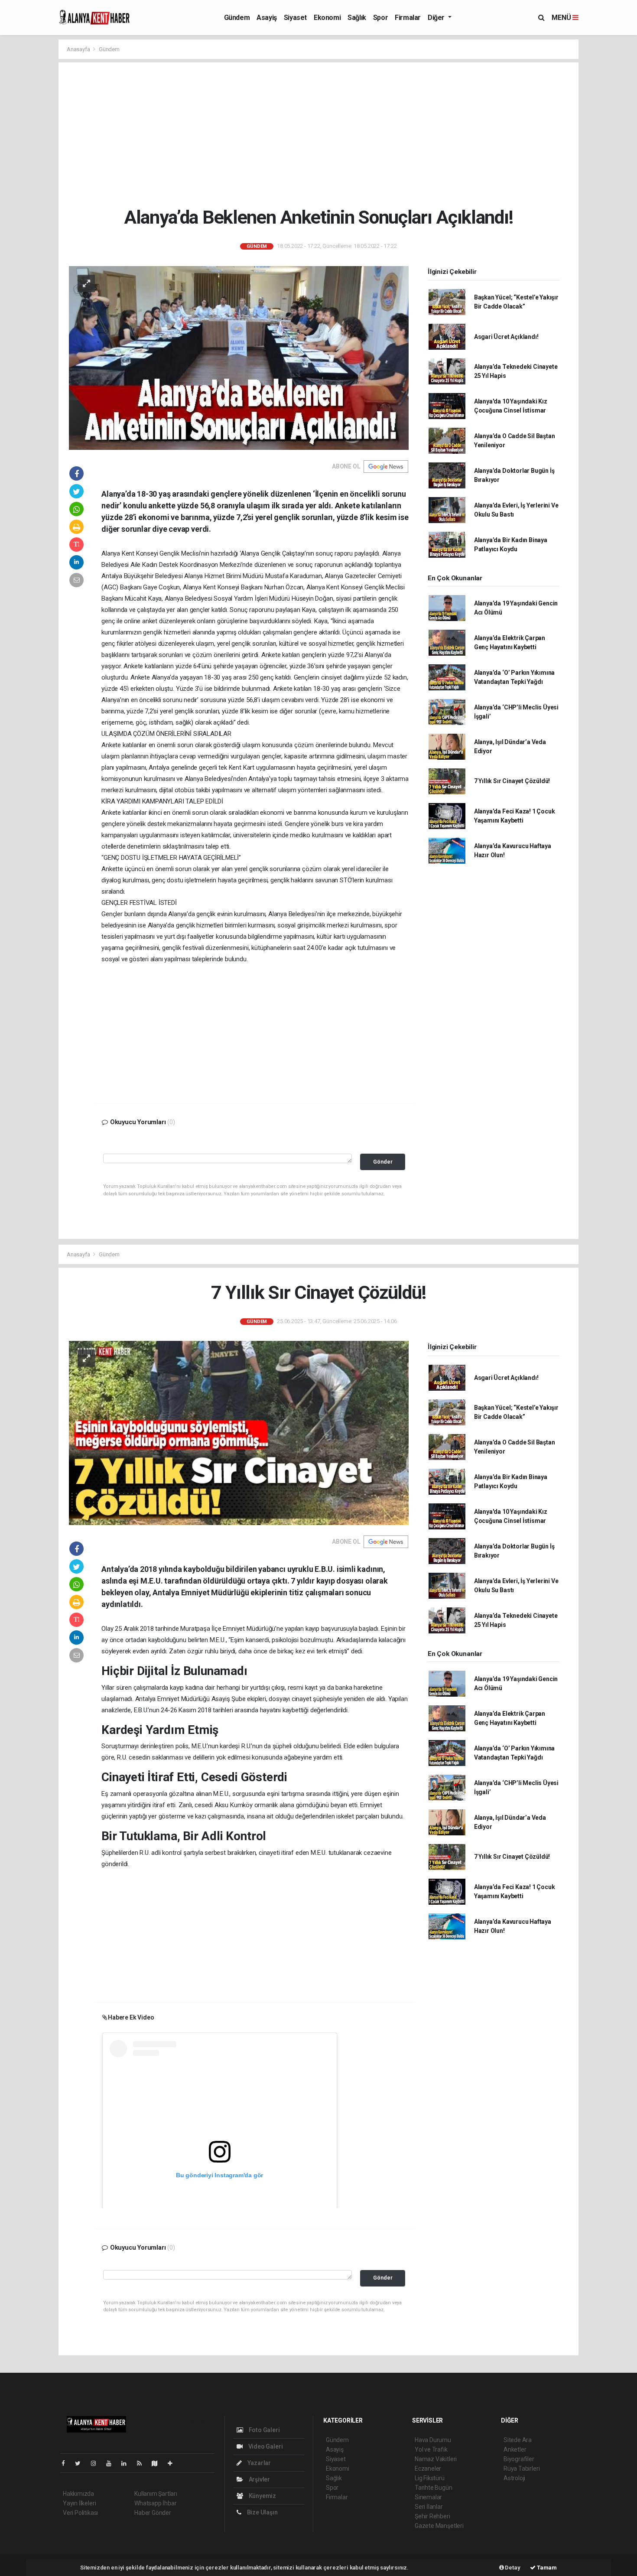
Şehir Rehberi (432, 2516)
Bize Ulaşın (262, 2512)
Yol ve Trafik (431, 2449)
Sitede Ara (518, 2440)
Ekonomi (327, 18)
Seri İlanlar (429, 2507)
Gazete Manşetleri (439, 2526)
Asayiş (267, 18)
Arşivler (259, 2479)
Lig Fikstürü (430, 2478)
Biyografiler (519, 2459)
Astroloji (514, 2478)
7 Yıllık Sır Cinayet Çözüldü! (512, 781)
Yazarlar (258, 2463)
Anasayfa (79, 49)
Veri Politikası (80, 2513)
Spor (380, 18)
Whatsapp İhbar (155, 2503)
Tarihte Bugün (434, 2488)
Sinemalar (428, 2497)
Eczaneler (428, 2469)
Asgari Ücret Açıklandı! (506, 337)
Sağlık (357, 18)
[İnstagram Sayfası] (97, 2463)
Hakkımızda (78, 2494)
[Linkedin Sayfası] (127, 2463)
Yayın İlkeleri (79, 2503)
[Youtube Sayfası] (112, 2463)
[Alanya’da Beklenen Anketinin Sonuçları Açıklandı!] (239, 358)
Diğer (437, 18)
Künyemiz (262, 2496)
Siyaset (295, 18)
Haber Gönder (153, 2513)
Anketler (515, 2449)
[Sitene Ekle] (174, 2463)
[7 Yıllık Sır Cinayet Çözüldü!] (239, 1433)
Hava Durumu (433, 2440)
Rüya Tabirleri (522, 2469)
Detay (512, 2568)
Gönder (383, 1162)
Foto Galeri (264, 2430)
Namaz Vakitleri (436, 2459)
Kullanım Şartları (156, 2494)
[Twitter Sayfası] (81, 2463)
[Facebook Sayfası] (67, 2463)
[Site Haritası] (158, 2463)
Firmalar (408, 18)
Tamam (546, 2568)
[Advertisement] (325, 134)
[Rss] (143, 2463)
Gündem (237, 18)
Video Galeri (265, 2446)
